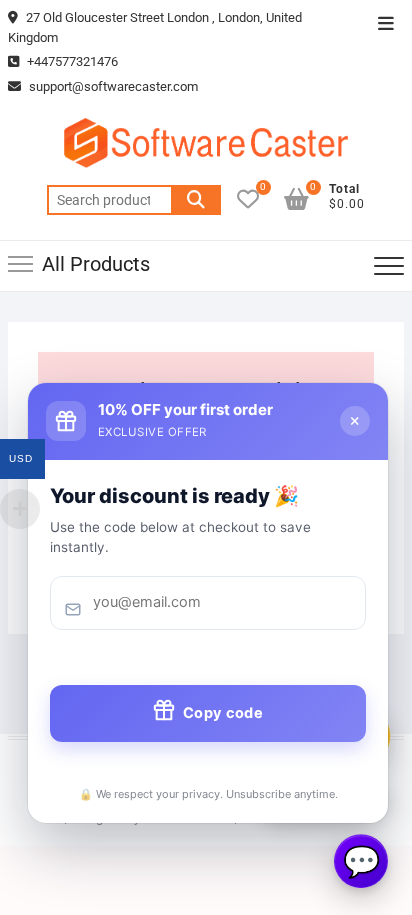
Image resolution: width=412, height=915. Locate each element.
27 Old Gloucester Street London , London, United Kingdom (155, 27)
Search (196, 200)
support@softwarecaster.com (113, 86)
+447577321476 (71, 61)
